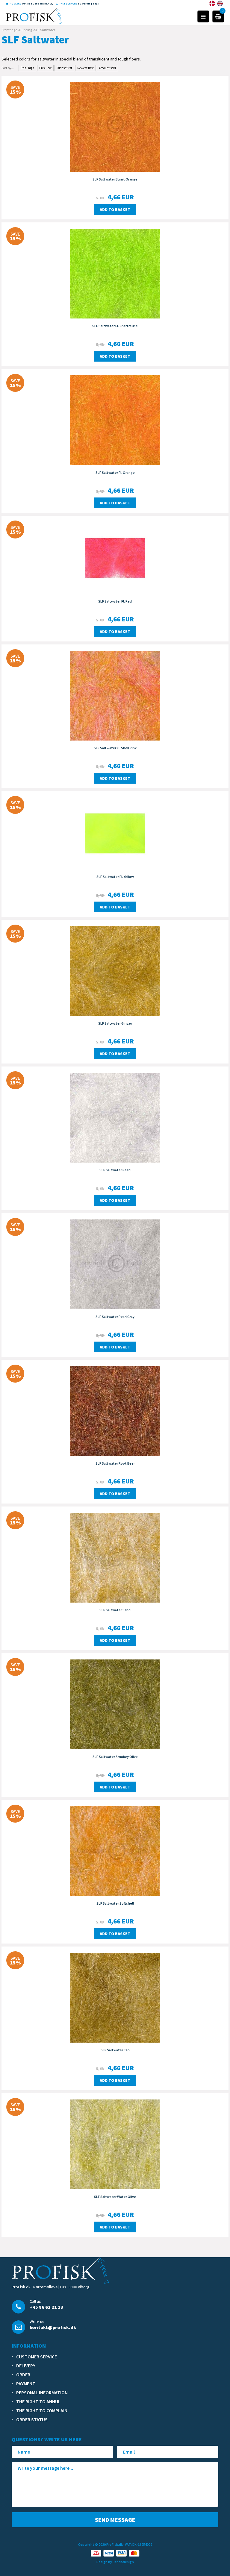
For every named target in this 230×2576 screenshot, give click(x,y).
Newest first (86, 68)
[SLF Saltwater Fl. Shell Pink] (115, 695)
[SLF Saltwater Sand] (115, 1557)
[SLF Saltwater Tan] (115, 1997)
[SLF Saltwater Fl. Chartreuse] (115, 273)
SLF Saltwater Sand (115, 1610)
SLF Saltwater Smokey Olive (115, 1757)
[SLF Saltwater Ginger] (115, 970)
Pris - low (45, 68)
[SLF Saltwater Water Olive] (115, 2144)
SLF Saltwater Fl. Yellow (115, 877)
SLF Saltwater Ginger (115, 1023)
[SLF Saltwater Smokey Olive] (115, 1704)
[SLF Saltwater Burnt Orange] (115, 126)
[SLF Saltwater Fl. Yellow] (115, 833)
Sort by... (8, 68)
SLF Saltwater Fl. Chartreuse (115, 326)
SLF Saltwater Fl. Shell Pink (115, 748)
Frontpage (9, 30)
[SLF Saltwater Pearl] (115, 1117)
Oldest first (64, 68)
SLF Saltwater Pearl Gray (115, 1317)
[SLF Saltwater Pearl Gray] (115, 1264)
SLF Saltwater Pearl (115, 1170)
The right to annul (38, 2401)
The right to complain (42, 2410)
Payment (26, 2384)
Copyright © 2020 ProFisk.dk (100, 2544)
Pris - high (27, 68)
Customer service (37, 2357)
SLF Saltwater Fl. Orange (115, 472)
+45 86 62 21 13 (46, 2307)
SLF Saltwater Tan (115, 2050)
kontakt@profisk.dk (53, 2327)
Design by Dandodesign (115, 2562)
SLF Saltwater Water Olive (115, 2197)
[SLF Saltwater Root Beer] (115, 1410)
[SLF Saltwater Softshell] (115, 1850)
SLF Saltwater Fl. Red (115, 601)
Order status (32, 2419)
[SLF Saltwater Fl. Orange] (115, 420)
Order (23, 2375)
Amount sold (107, 68)
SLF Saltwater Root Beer (115, 1463)
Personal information (42, 2393)
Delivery (26, 2366)
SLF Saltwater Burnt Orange (115, 179)
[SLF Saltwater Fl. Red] (115, 557)
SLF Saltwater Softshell (115, 1903)
